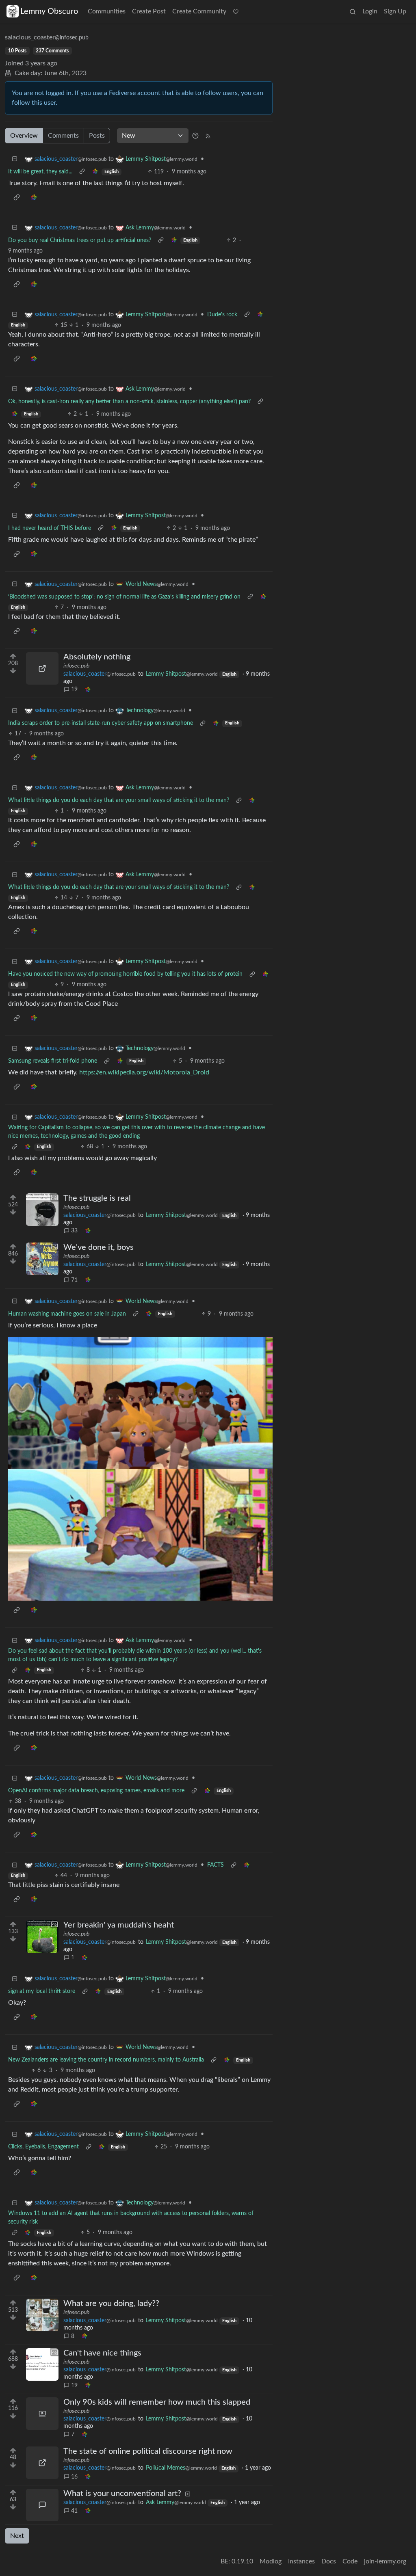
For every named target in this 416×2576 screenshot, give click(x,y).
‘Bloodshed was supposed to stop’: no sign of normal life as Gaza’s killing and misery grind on (124, 597)
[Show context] (82, 172)
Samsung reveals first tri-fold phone (53, 1061)
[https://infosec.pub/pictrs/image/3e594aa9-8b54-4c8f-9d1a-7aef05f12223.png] (42, 668)
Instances (301, 2561)
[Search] (353, 11)
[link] (95, 172)
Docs (329, 2561)
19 (74, 689)
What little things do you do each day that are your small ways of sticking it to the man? (119, 800)
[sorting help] (195, 136)
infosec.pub (76, 666)
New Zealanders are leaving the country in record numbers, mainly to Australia (106, 2060)
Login (370, 11)
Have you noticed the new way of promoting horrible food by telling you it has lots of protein (125, 974)
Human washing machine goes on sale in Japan (67, 1314)
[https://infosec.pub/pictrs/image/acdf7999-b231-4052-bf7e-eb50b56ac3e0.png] (42, 2463)
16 (74, 2477)
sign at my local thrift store (42, 1991)
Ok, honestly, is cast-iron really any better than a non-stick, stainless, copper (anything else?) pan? (129, 402)
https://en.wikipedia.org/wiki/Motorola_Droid (144, 1072)
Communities (107, 11)
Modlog (271, 2561)
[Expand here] (42, 1210)
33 (74, 1231)
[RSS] (208, 136)
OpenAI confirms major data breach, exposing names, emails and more (96, 1791)
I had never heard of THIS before (50, 528)
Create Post (149, 11)
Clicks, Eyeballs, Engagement (43, 2147)
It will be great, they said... (40, 172)
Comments (63, 136)
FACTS (216, 1865)
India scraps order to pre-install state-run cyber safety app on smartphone (101, 723)
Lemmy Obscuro (49, 11)
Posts (97, 136)
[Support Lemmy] (236, 11)
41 (74, 2511)
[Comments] (42, 2505)
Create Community (199, 11)
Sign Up (395, 11)
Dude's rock (222, 315)
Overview (24, 136)
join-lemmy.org (385, 2561)
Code (350, 2561)
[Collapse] (15, 159)
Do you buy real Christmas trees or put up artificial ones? (80, 240)
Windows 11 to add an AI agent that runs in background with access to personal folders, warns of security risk (131, 2218)
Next (17, 2536)
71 (74, 1280)
